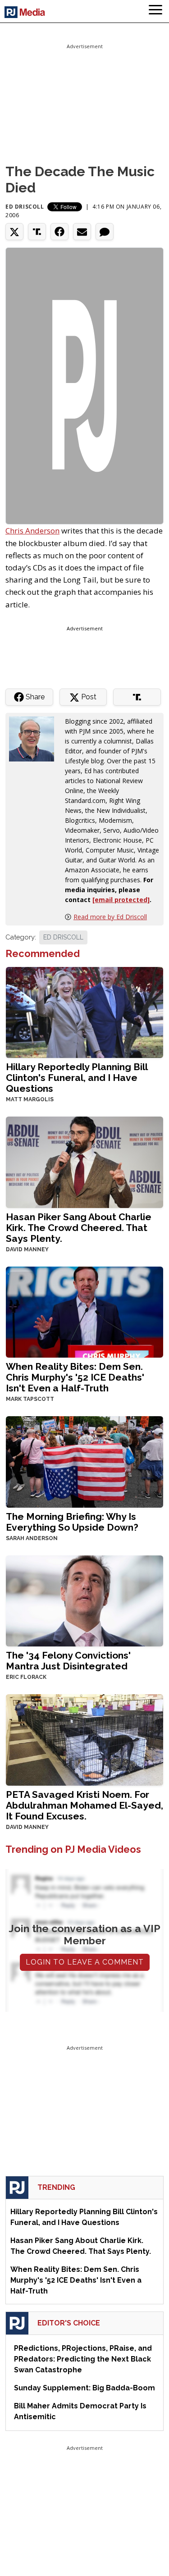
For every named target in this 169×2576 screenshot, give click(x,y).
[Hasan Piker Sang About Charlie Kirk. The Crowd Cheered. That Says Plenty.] (84, 1161)
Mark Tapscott (30, 1399)
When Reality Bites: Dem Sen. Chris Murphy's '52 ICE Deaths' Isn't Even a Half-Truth (75, 1377)
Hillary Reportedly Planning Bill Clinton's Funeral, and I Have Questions (77, 1078)
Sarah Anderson (32, 1538)
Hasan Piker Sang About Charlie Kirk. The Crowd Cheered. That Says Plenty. (79, 1228)
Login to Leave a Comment (85, 1962)
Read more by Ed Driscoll (110, 917)
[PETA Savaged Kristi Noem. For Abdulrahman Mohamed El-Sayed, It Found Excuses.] (84, 1739)
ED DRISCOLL (63, 937)
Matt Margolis (30, 1099)
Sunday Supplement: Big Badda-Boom (84, 2388)
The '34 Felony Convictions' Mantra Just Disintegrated (68, 1661)
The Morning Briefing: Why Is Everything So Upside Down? (72, 1522)
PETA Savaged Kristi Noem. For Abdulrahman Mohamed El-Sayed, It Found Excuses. (84, 1805)
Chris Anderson (32, 531)
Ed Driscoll (25, 207)
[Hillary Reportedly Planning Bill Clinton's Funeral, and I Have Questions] (84, 1011)
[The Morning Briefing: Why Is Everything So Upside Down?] (84, 1461)
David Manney (27, 1249)
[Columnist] (35, 738)
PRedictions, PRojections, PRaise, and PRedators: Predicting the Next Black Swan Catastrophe (83, 2359)
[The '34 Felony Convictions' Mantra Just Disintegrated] (84, 1600)
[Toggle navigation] (155, 11)
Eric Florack (26, 1677)
